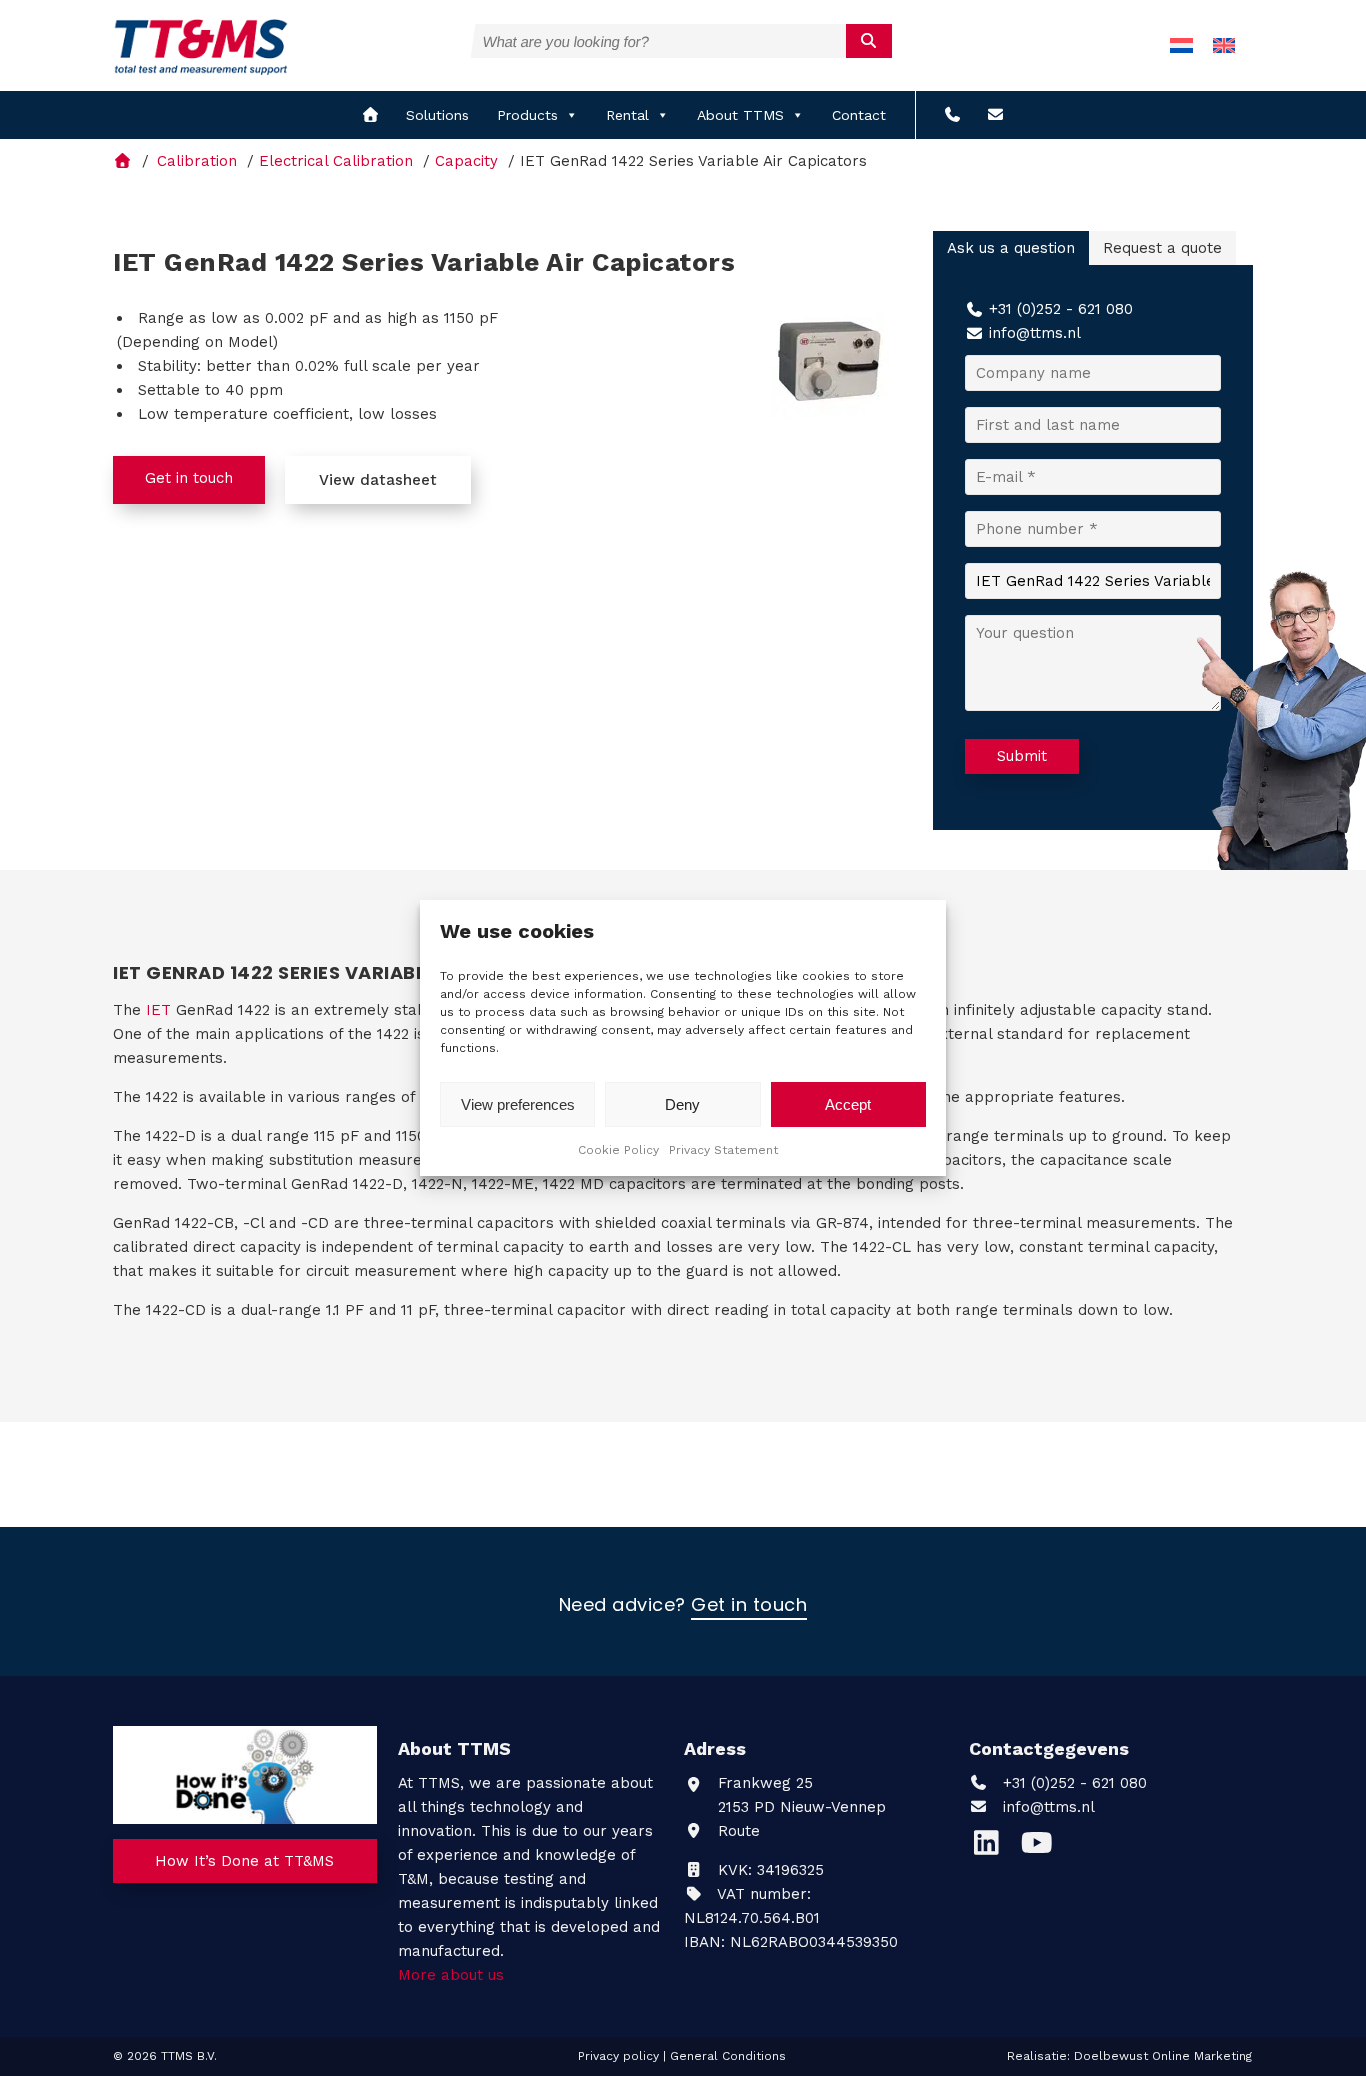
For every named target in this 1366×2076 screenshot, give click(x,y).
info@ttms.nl (1035, 333)
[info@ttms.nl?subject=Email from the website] (995, 115)
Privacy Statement (723, 1150)
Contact (859, 115)
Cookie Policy (618, 1150)
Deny (682, 1104)
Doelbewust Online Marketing (1163, 2056)
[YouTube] (1041, 1848)
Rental (627, 115)
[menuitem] (1181, 45)
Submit (1022, 756)
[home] (370, 115)
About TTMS (740, 115)
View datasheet (378, 480)
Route (736, 1831)
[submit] (869, 41)
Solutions (437, 115)
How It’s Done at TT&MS (244, 1861)
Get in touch (189, 478)
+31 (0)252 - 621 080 (1061, 309)
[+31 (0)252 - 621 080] (952, 115)
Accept (848, 1104)
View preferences (518, 1104)
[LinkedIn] (994, 1848)
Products (527, 115)
